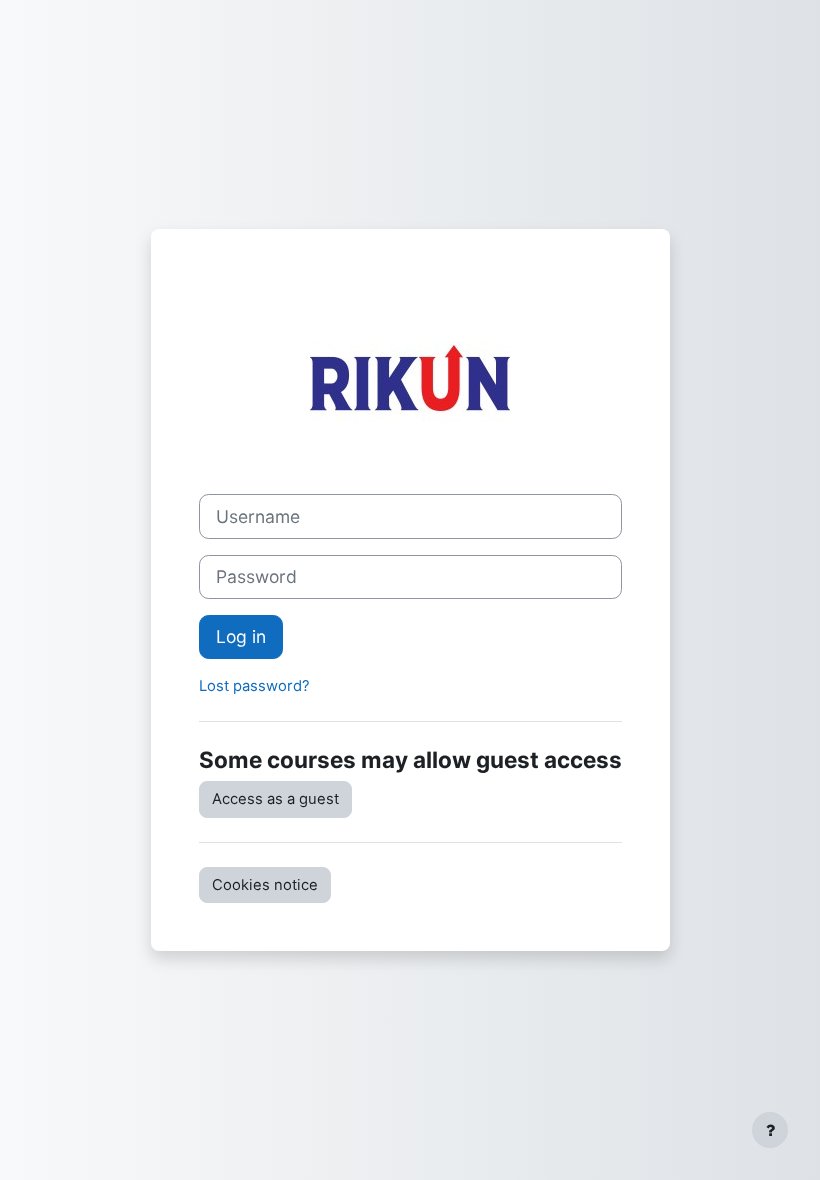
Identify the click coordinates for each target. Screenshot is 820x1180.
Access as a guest (275, 799)
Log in (241, 636)
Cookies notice (265, 885)
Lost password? (254, 686)
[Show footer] (770, 1130)
